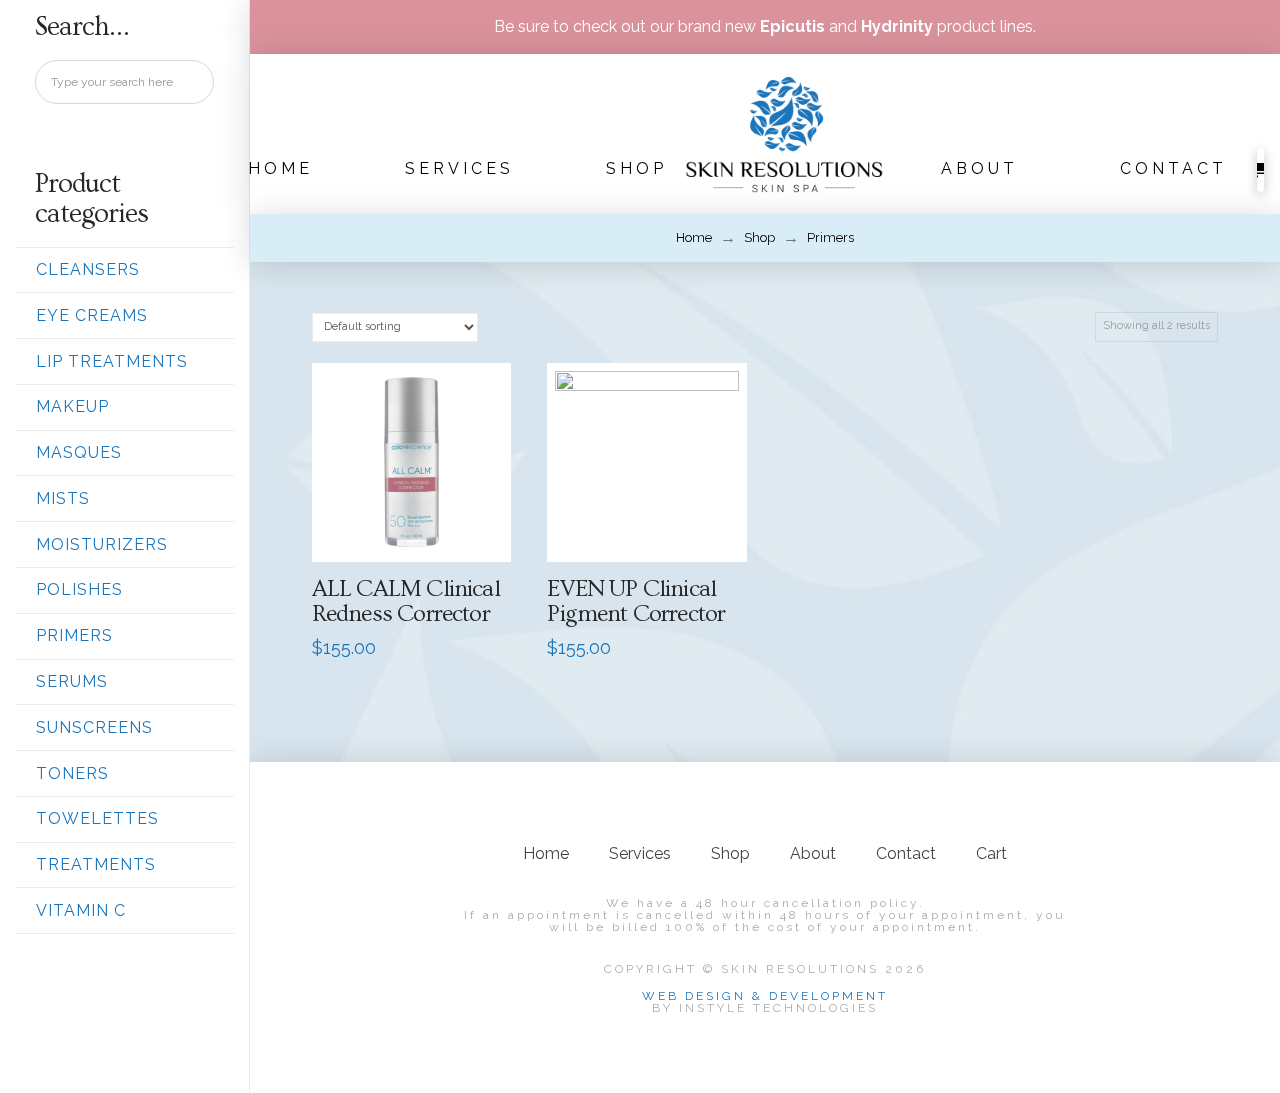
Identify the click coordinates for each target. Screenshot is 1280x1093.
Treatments (96, 864)
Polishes (79, 589)
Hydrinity (897, 26)
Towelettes (97, 818)
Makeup (72, 406)
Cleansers (88, 269)
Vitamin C (81, 910)
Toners (72, 773)
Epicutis (792, 26)
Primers (74, 635)
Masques (79, 452)
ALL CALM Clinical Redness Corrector (406, 601)
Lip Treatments (112, 361)
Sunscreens (94, 727)
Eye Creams (92, 315)
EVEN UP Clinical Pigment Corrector (636, 601)
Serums (72, 681)
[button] (1261, 170)
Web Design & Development (765, 996)
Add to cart (419, 525)
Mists (63, 498)
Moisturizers (102, 544)
